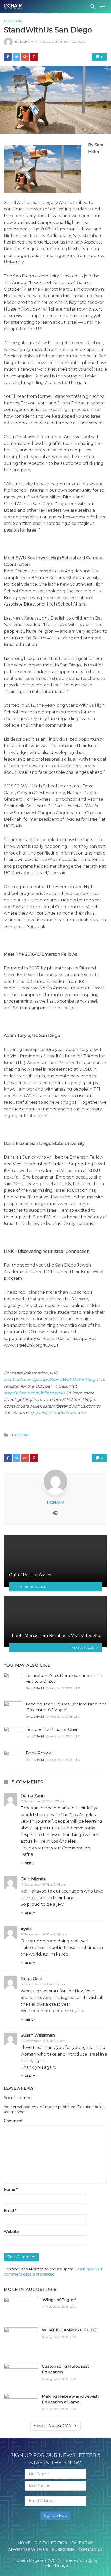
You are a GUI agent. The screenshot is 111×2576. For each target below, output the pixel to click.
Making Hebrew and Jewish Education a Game (70, 2399)
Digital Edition (51, 2543)
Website (11, 2232)
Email (10, 2211)
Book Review (39, 1753)
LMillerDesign (55, 2566)
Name (11, 2190)
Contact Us (91, 2550)
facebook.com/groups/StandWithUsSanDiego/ (51, 1379)
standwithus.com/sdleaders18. (35, 1393)
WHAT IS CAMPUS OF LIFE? (70, 2330)
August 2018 (13, 21)
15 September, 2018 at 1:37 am (43, 1801)
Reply (30, 1863)
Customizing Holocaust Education (65, 2369)
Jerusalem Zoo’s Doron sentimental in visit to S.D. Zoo (65, 1678)
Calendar (82, 2543)
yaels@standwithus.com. (61, 1413)
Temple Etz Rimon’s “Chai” (52, 1729)
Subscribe (63, 2550)
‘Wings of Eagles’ (59, 2300)
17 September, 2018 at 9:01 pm (43, 1884)
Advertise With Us (28, 2550)
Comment (13, 2121)
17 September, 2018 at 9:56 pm (43, 1984)
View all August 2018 (53, 2426)
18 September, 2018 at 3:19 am (43, 2041)
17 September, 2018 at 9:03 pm (44, 1934)
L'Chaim (27, 42)
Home (24, 2543)
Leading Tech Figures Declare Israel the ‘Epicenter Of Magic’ (66, 1707)
